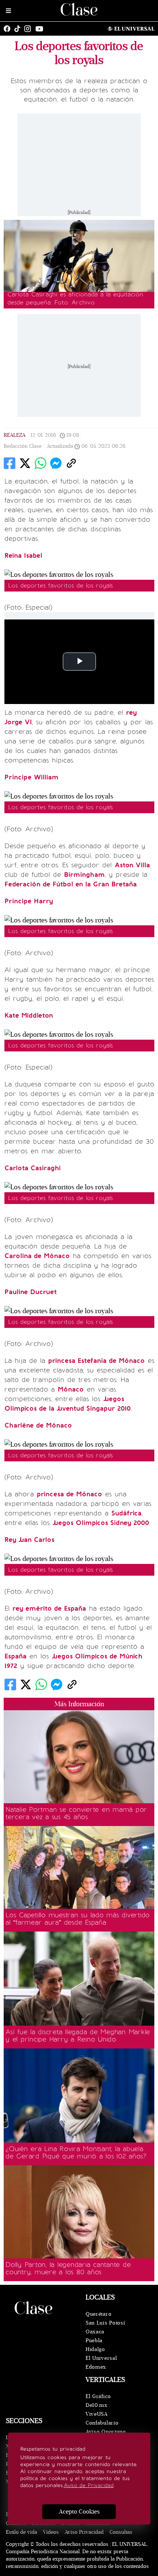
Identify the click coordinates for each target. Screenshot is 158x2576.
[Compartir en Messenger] (56, 463)
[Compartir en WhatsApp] (40, 463)
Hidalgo (95, 2349)
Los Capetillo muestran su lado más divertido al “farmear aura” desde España (78, 1919)
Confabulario (102, 2423)
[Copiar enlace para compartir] (71, 463)
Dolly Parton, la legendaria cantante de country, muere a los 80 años (68, 2268)
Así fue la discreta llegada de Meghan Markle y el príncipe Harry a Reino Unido (78, 2036)
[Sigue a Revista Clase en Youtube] (41, 29)
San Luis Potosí (105, 2323)
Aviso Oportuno (106, 2432)
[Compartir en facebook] (10, 463)
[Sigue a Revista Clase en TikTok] (19, 29)
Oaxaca (95, 2332)
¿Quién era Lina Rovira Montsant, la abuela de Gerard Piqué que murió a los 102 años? (76, 2152)
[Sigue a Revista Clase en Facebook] (9, 29)
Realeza (15, 435)
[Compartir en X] (25, 463)
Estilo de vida (21, 2532)
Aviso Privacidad (84, 2532)
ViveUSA (97, 2414)
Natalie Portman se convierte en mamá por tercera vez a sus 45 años (76, 1813)
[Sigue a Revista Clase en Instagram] (29, 29)
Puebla (94, 2341)
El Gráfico (98, 2396)
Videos (51, 2532)
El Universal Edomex (101, 2363)
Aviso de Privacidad (89, 2485)
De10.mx (97, 2405)
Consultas (121, 2532)
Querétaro (98, 2314)
